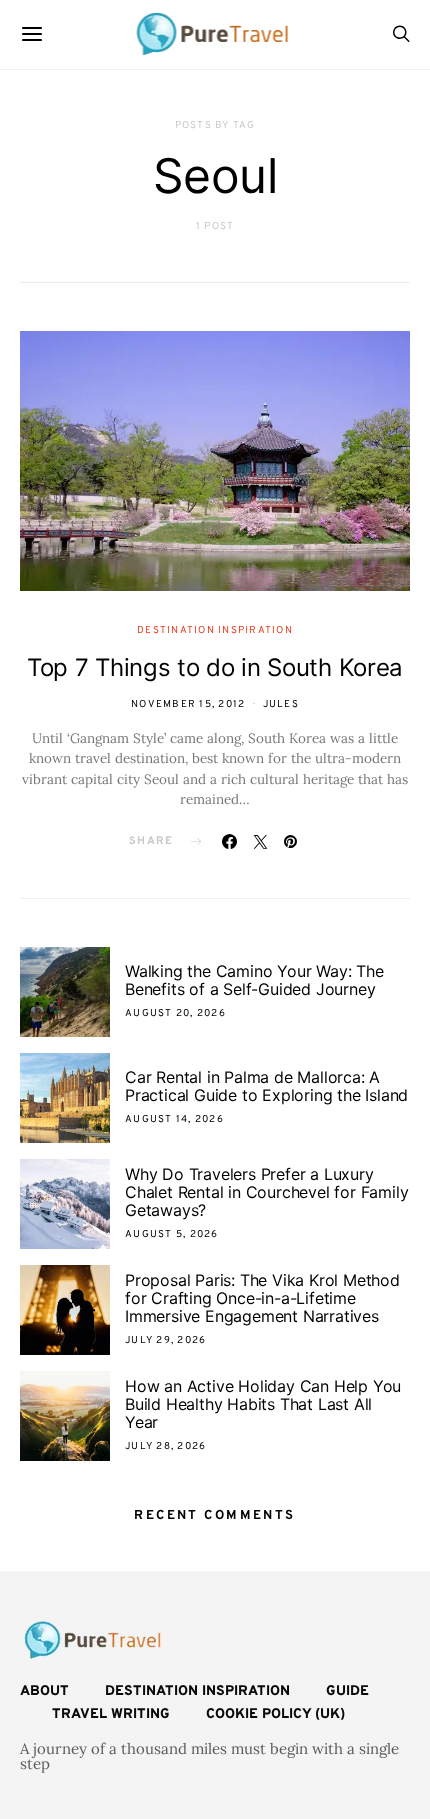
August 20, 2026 (175, 1013)
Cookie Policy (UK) (275, 1714)
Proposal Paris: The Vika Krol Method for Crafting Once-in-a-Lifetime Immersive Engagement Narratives (262, 1298)
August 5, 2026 (172, 1234)
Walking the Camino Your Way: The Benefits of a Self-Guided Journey (254, 980)
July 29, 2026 (165, 1340)
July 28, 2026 (165, 1446)
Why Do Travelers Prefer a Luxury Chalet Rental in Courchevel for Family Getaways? (266, 1192)
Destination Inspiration (215, 630)
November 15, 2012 (188, 704)
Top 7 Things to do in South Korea (215, 667)
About (44, 1691)
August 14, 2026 (174, 1119)
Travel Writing (111, 1714)
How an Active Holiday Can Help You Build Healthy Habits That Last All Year (263, 1404)
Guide (347, 1691)
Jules (281, 704)
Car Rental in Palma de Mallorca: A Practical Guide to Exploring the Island (266, 1086)
